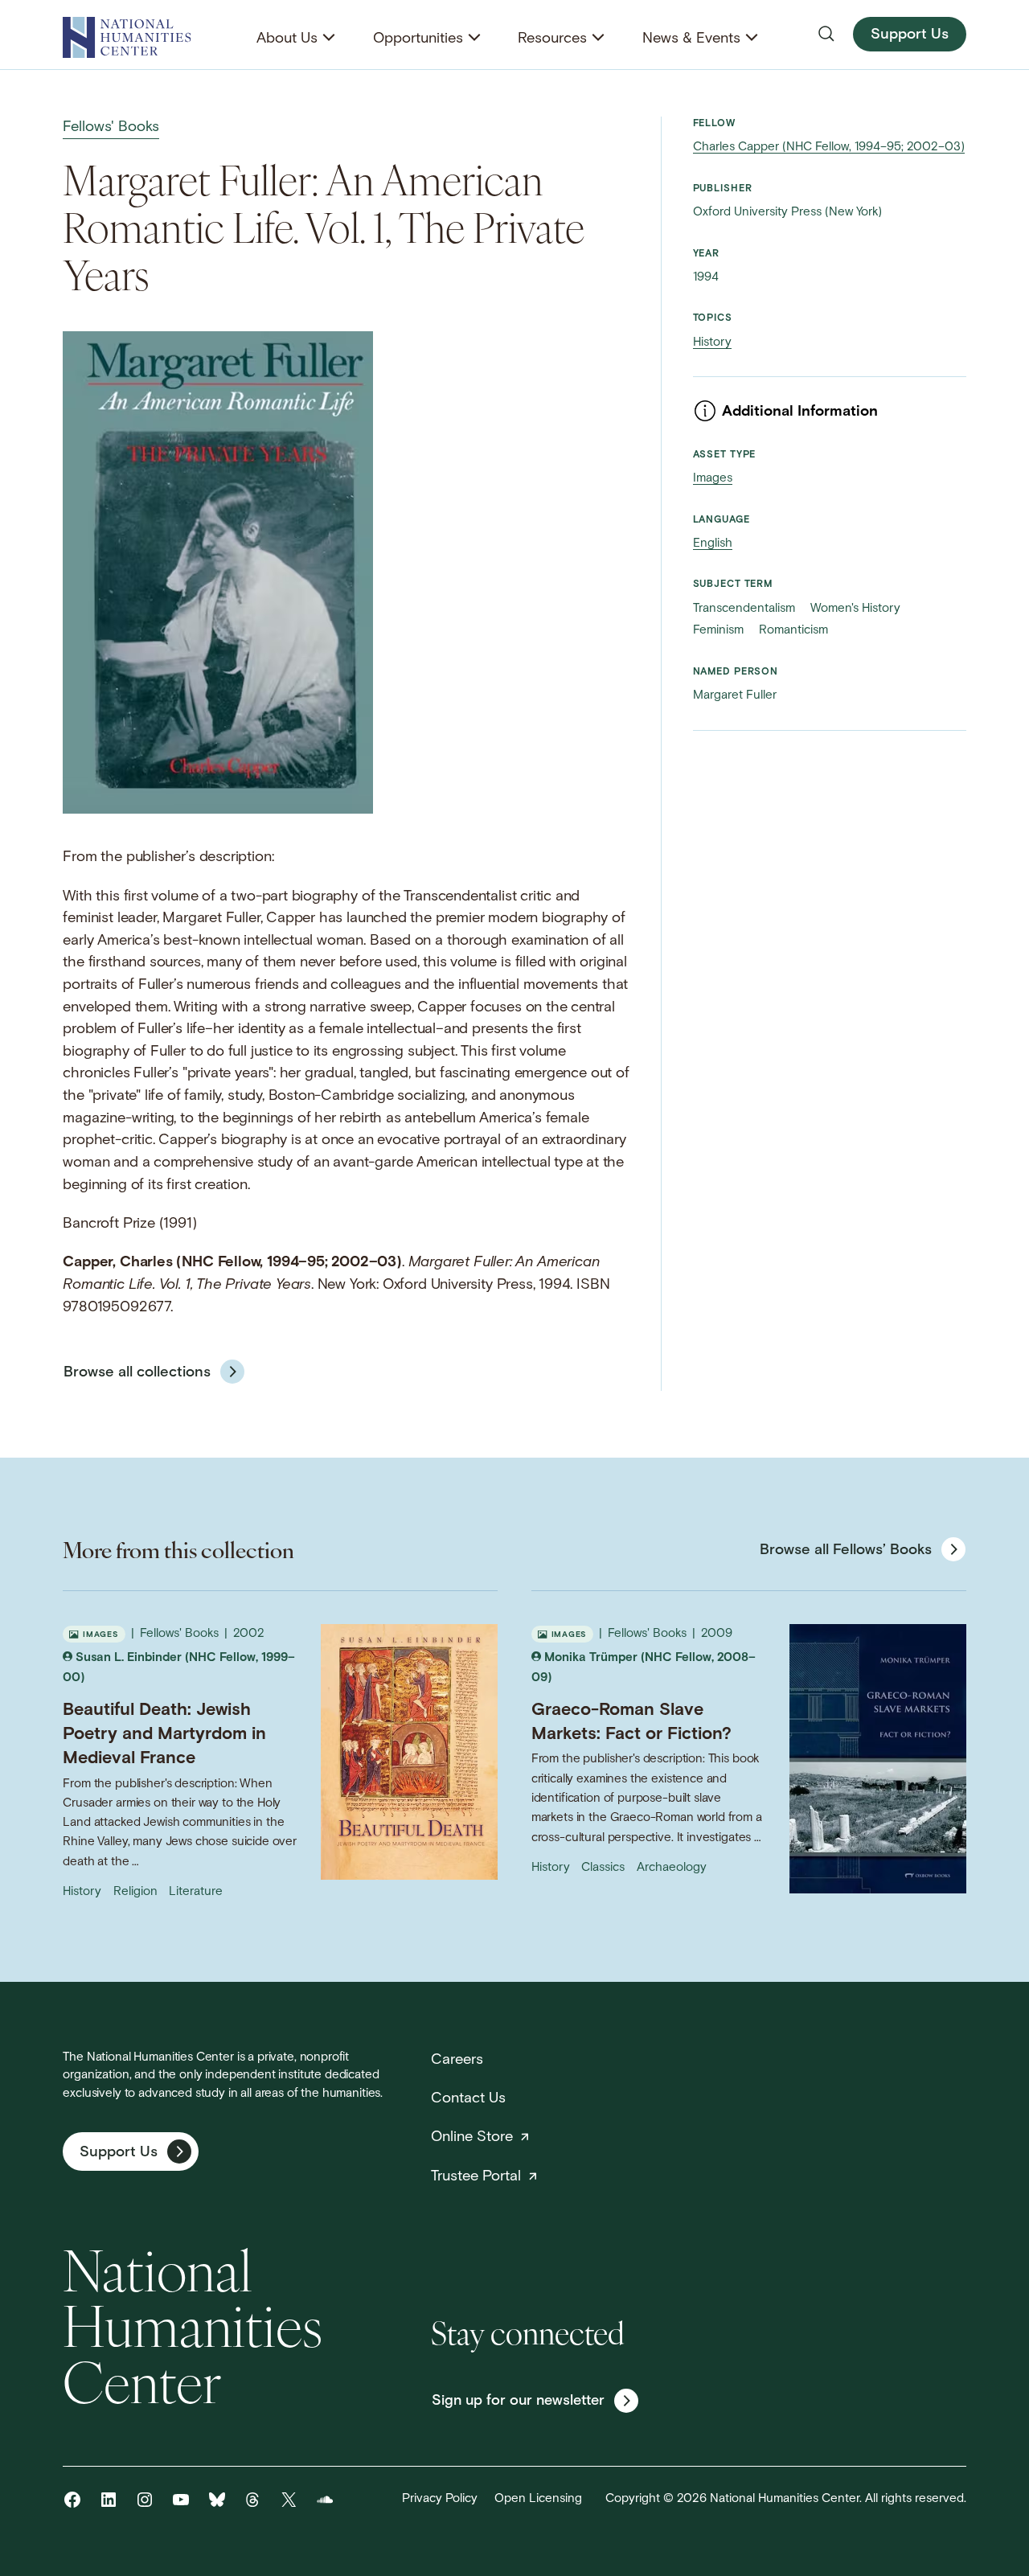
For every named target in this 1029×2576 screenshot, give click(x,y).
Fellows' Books (111, 127)
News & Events (691, 39)
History (712, 343)
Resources (552, 39)
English (713, 544)
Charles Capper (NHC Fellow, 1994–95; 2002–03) (829, 148)
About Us (287, 39)
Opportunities (418, 39)
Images (713, 479)
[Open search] (826, 34)
